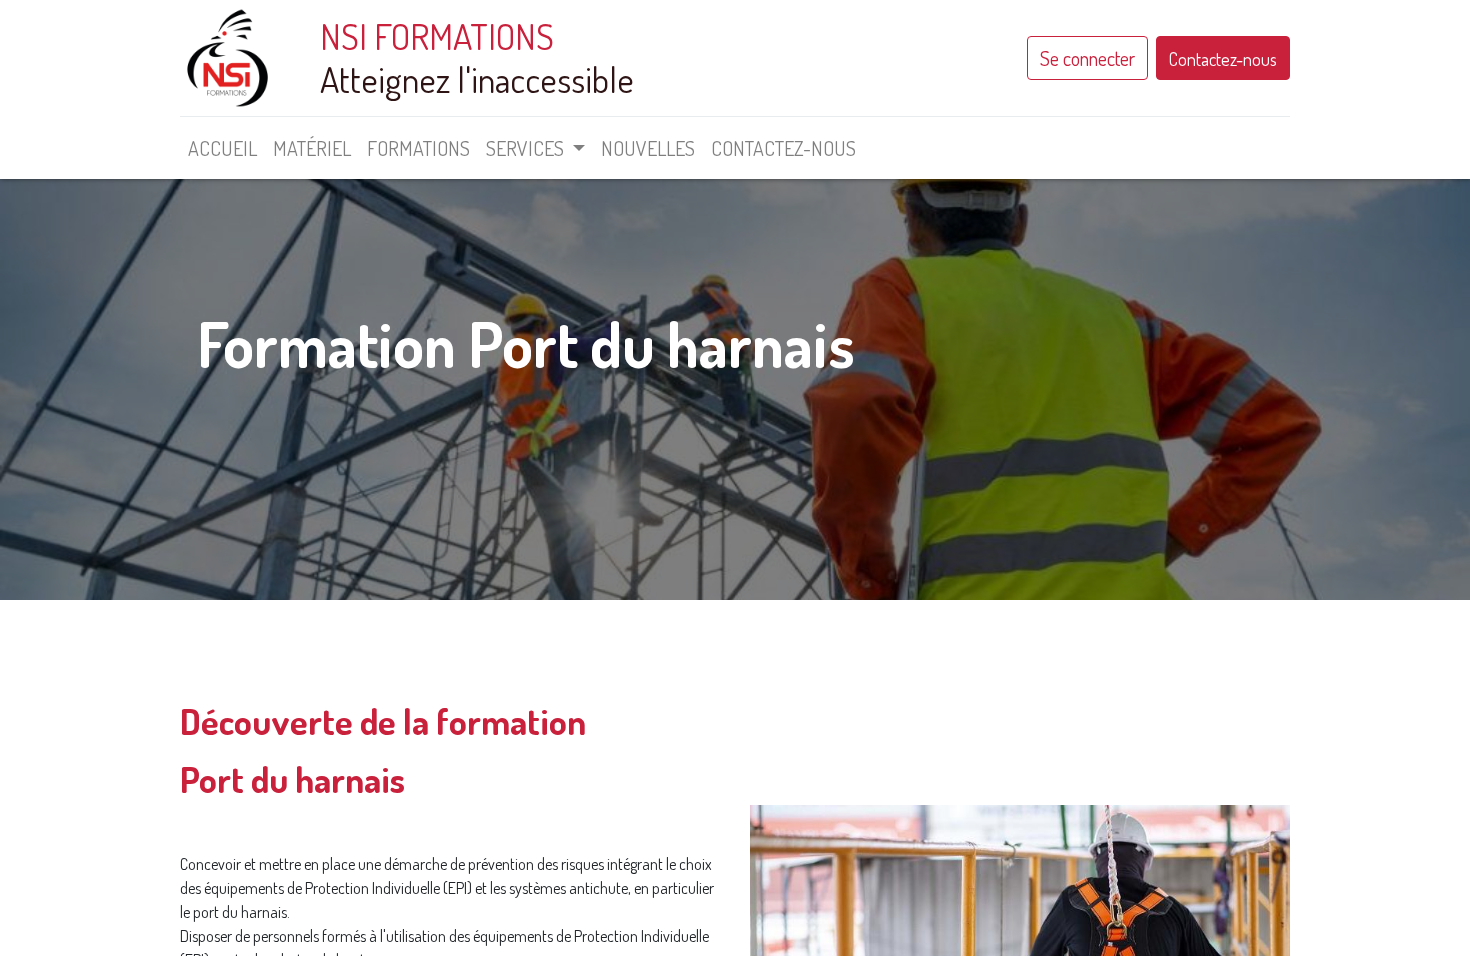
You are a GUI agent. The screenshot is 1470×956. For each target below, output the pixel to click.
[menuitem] (222, 148)
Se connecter (1087, 58)
